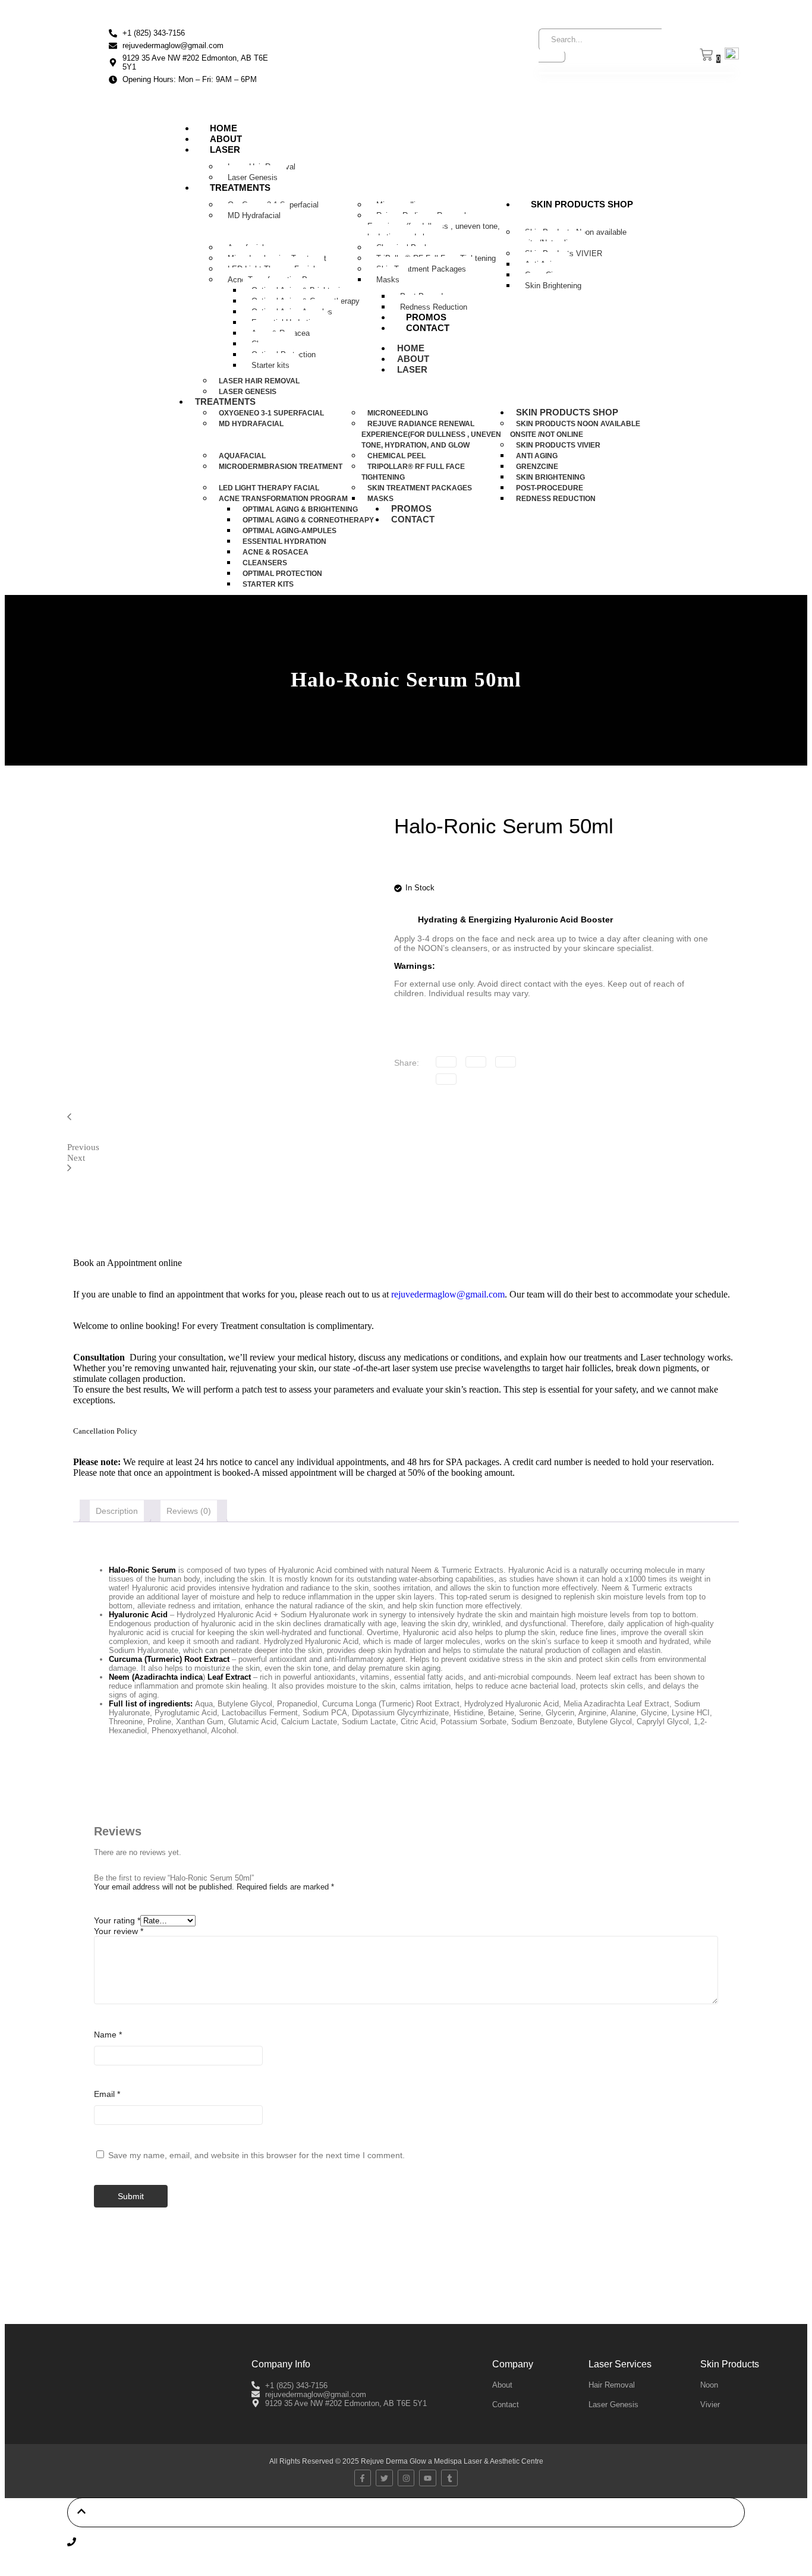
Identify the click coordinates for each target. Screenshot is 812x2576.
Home (224, 128)
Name (108, 2035)
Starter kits (270, 365)
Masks (388, 280)
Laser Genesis (253, 177)
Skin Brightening (553, 286)
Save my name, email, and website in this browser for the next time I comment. (256, 2155)
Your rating (117, 1920)
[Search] (552, 56)
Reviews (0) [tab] (189, 1511)
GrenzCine (537, 467)
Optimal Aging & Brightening (300, 509)
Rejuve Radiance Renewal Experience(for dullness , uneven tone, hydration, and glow (434, 226)
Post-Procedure (550, 488)
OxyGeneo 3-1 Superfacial (271, 413)
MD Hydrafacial (254, 215)
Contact (428, 328)
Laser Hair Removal (259, 381)
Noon (709, 2385)
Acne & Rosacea (276, 552)
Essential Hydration (284, 541)
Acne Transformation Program (283, 499)
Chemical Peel (396, 456)
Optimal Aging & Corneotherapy (308, 520)
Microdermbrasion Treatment (281, 467)
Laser (225, 149)
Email (107, 2094)
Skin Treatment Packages (421, 269)
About (226, 139)
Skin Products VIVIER (558, 445)
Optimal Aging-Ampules (289, 531)
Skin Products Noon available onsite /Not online (571, 237)
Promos (426, 317)
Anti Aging (537, 456)
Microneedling (398, 413)
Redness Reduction (434, 307)
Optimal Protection (282, 574)
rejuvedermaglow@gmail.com (448, 1294)
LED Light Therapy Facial (269, 488)
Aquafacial (242, 456)
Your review (119, 1931)
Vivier (710, 2405)
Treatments (240, 188)
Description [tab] (117, 1511)
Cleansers (265, 563)
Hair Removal (612, 2385)
